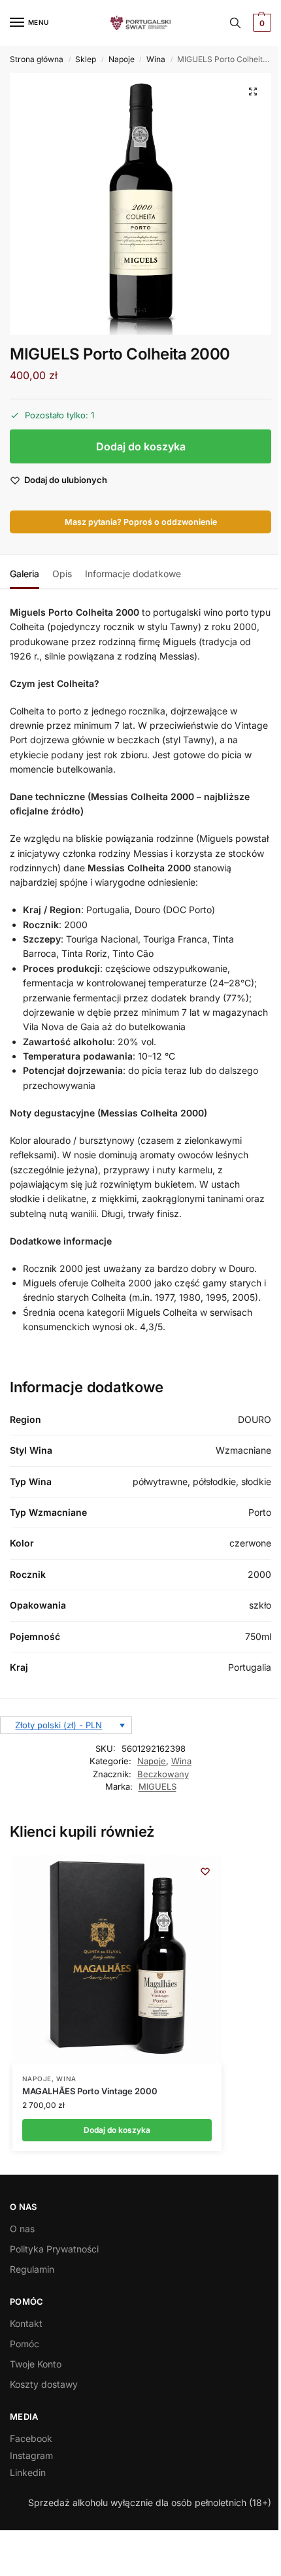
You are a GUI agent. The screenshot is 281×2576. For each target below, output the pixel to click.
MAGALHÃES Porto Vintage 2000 (90, 2091)
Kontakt (26, 2323)
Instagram (31, 2455)
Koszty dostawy (44, 2384)
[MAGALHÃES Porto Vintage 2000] (117, 1960)
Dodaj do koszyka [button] (117, 2130)
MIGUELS (157, 1786)
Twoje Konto (36, 2364)
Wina (156, 59)
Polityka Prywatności (54, 2249)
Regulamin (32, 2269)
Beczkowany (163, 1774)
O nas (22, 2229)
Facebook (31, 2438)
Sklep (86, 59)
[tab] (25, 572)
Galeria (25, 574)
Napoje (122, 59)
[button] (260, 23)
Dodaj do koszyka (141, 446)
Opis (62, 574)
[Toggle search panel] (235, 23)
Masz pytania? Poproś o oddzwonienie (141, 522)
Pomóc (25, 2344)
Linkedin (28, 2472)
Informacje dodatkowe (133, 574)
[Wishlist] (205, 1871)
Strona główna (37, 59)
